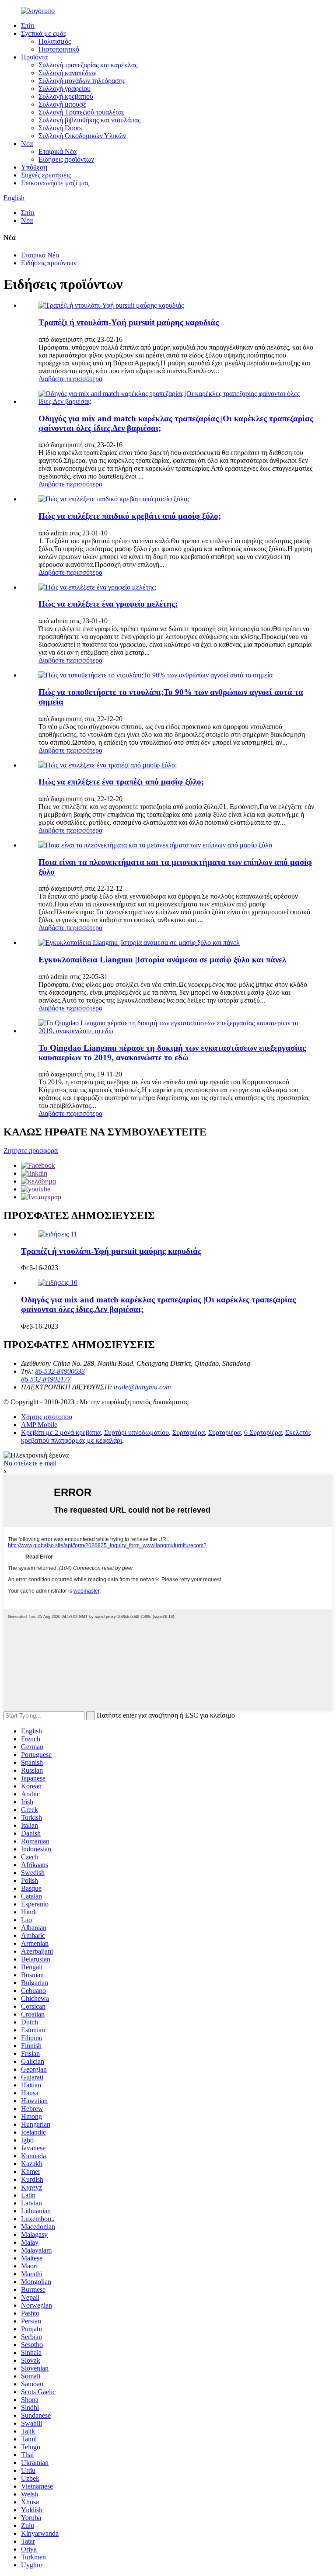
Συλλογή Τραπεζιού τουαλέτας (81, 112)
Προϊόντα (34, 57)
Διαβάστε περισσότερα (70, 379)
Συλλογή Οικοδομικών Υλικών (82, 136)
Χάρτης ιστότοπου (47, 1417)
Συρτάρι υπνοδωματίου (136, 1432)
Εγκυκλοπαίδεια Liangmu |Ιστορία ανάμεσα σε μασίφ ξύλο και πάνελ (162, 960)
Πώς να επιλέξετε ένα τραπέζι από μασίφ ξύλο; (121, 782)
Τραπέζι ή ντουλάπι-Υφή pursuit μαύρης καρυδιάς (129, 322)
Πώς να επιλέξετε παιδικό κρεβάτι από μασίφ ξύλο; (130, 516)
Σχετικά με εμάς (44, 33)
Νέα (27, 144)
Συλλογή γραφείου (65, 89)
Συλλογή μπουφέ (62, 104)
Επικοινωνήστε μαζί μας (55, 183)
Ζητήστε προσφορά (31, 1151)
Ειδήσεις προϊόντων (66, 159)
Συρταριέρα (189, 1432)
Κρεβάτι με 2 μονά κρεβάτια (61, 1432)
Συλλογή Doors (60, 128)
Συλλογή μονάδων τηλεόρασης (82, 81)
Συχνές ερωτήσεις (46, 175)
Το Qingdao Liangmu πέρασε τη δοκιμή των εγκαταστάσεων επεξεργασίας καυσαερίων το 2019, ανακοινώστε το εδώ (172, 1053)
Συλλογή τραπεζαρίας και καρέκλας (88, 65)
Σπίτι (28, 26)
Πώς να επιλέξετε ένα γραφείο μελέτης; (108, 604)
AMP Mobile (39, 1425)
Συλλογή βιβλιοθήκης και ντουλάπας (89, 120)
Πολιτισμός (55, 41)
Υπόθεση (34, 167)
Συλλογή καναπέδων (67, 73)
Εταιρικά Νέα (58, 151)
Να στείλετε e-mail (30, 1463)
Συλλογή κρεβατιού (66, 96)
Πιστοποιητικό (59, 49)
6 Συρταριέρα (263, 1432)
